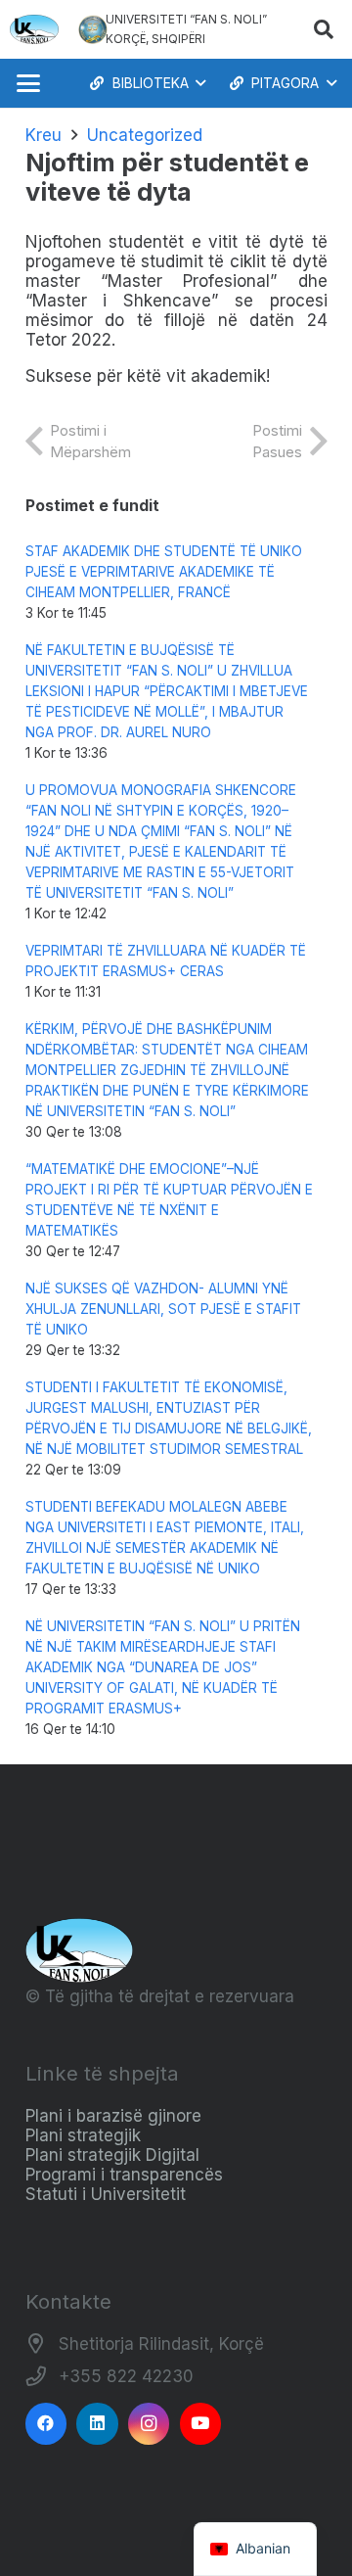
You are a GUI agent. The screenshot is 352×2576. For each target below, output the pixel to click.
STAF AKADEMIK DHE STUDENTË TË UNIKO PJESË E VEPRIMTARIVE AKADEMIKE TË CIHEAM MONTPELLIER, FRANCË (164, 572)
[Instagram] (149, 2424)
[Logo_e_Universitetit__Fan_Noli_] (34, 29)
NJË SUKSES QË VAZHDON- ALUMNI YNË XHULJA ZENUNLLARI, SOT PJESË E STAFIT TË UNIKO (163, 1309)
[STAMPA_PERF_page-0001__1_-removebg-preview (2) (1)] (93, 29)
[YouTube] (201, 2424)
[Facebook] (46, 2424)
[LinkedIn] (97, 2424)
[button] (324, 29)
